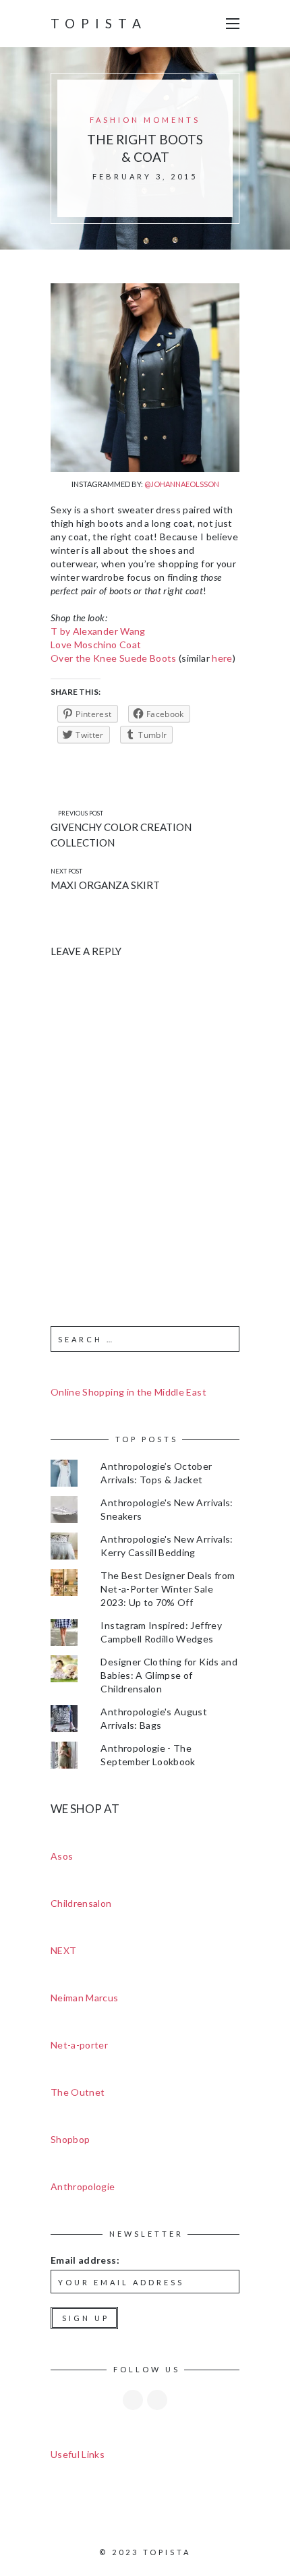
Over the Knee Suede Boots (114, 658)
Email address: (85, 2260)
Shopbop (70, 2139)
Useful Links (78, 2454)
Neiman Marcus (85, 1998)
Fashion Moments (145, 120)
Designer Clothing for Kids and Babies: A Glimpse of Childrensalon (169, 1675)
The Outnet (78, 2092)
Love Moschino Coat (96, 645)
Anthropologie (83, 2186)
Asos (62, 1856)
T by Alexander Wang (98, 631)
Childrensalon (81, 1903)
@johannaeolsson (182, 484)
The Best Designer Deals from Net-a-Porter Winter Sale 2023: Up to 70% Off (168, 1589)
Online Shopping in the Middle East (128, 1392)
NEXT (63, 1950)
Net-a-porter (79, 2045)
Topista (99, 23)
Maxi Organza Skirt (105, 885)
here (222, 658)
